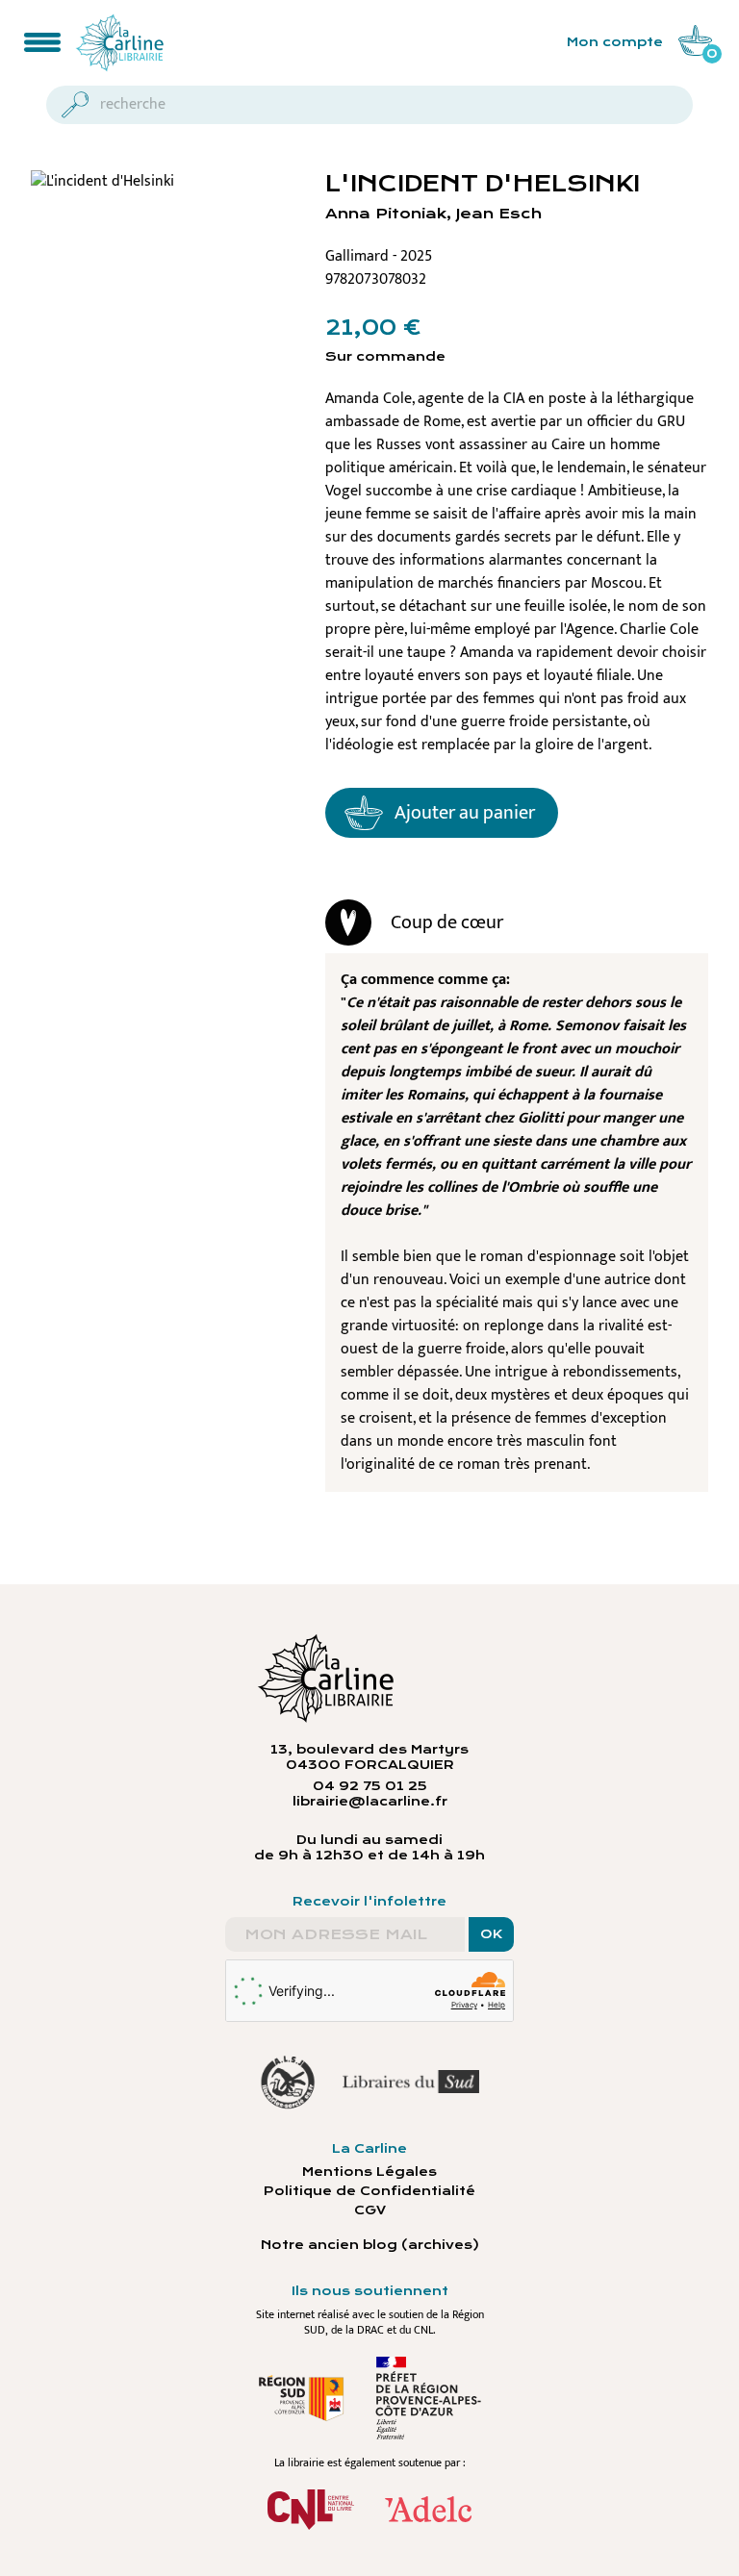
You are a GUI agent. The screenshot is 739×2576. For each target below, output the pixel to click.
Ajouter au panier (465, 813)
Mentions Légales (369, 2172)
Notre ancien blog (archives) (370, 2245)
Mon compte (615, 42)
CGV (370, 2210)
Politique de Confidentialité (369, 2191)
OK (491, 1934)
